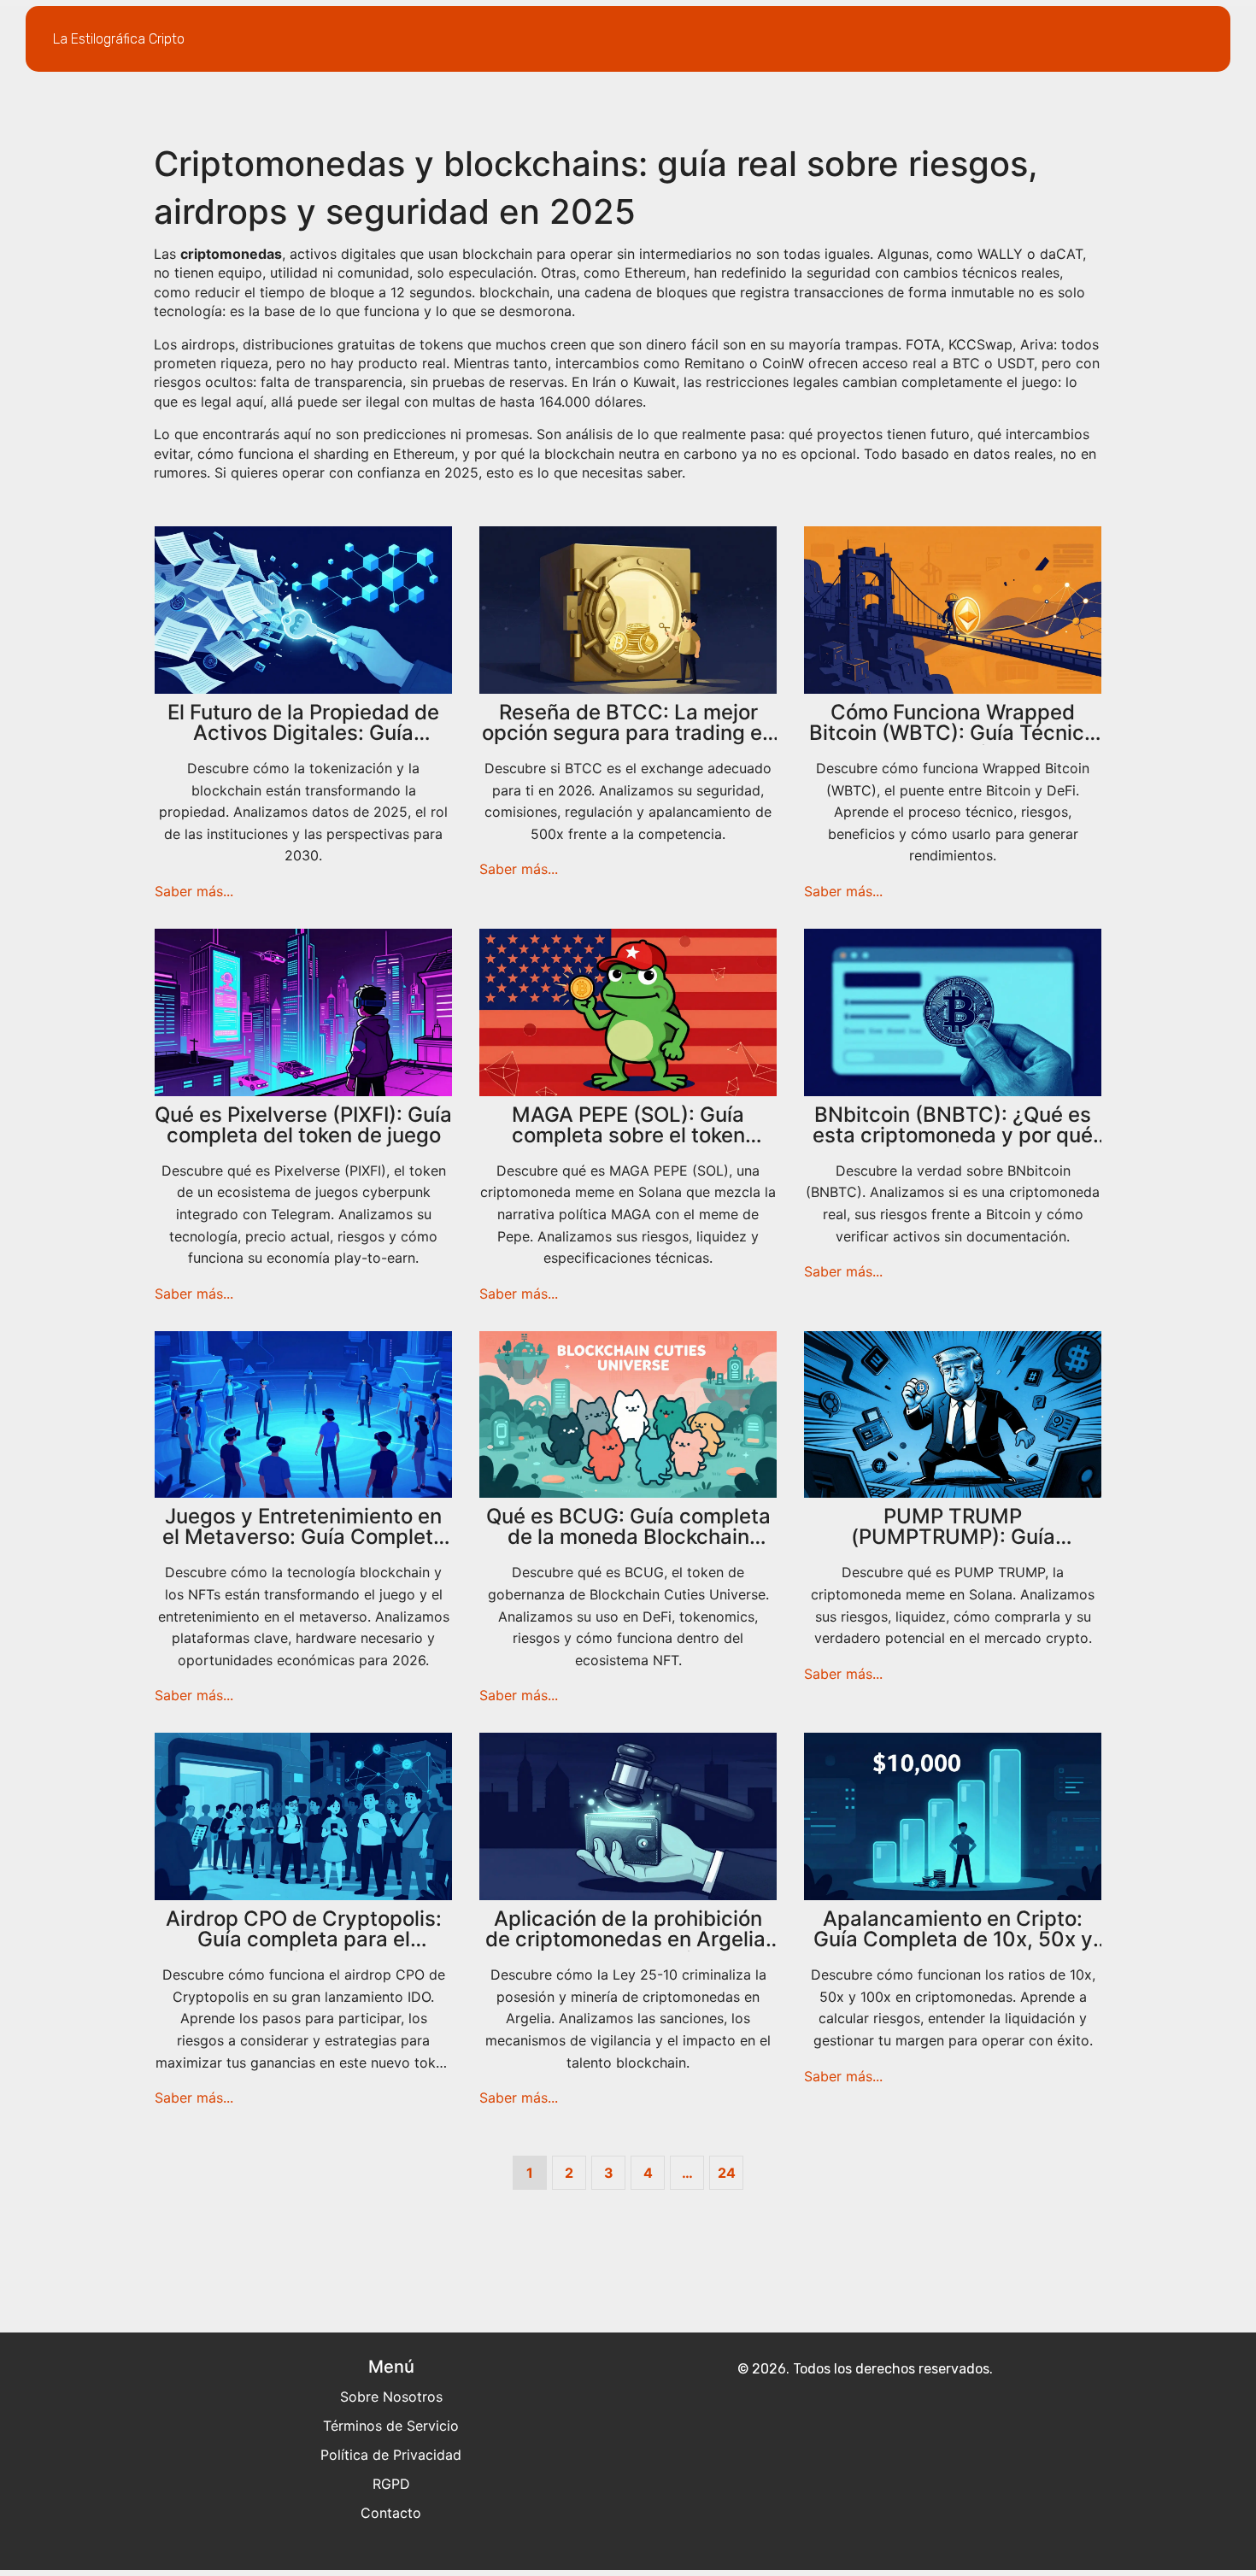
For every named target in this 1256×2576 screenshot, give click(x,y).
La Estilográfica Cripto (119, 39)
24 (727, 2173)
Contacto (391, 2513)
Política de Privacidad (391, 2455)
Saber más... (194, 891)
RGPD (391, 2484)
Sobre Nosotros (391, 2397)
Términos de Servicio (391, 2426)
